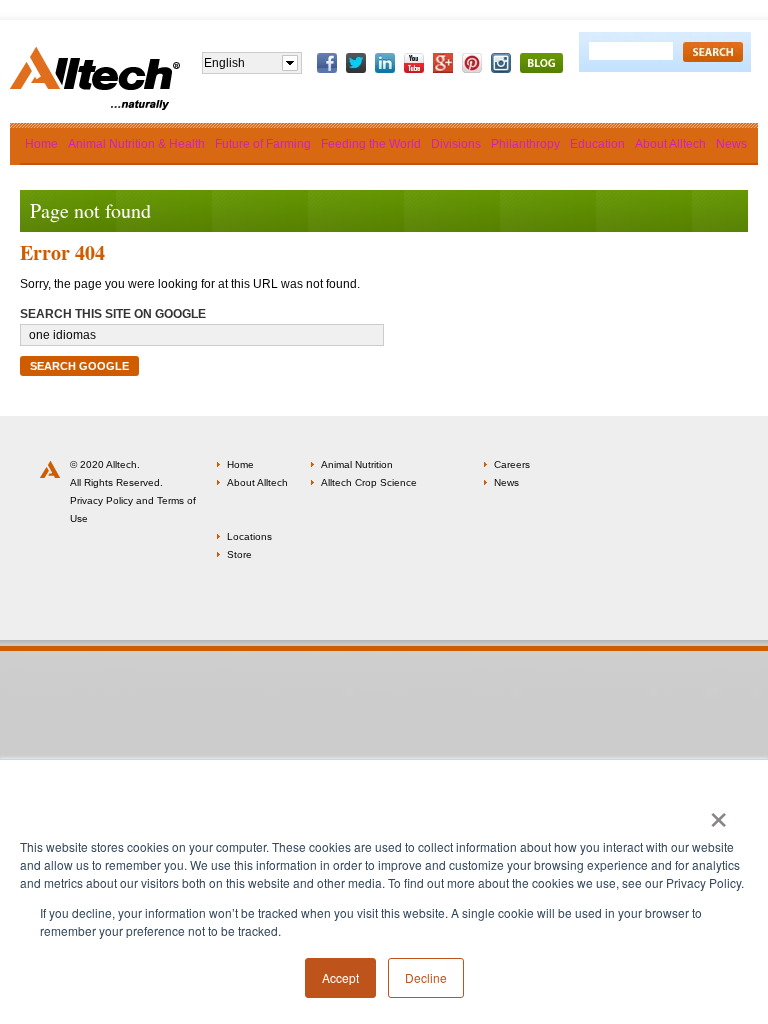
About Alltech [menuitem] (670, 144)
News (506, 482)
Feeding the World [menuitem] (371, 144)
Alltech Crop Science (369, 482)
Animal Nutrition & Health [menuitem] (136, 144)
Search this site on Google (113, 314)
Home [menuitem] (41, 144)
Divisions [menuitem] (456, 144)
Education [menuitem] (597, 144)
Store (239, 554)
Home (240, 464)
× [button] (718, 813)
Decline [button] (426, 977)
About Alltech (257, 482)
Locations (249, 536)
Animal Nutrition (357, 464)
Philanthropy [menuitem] (525, 144)
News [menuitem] (731, 144)
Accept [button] (340, 977)
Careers (512, 464)
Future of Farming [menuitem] (263, 144)
